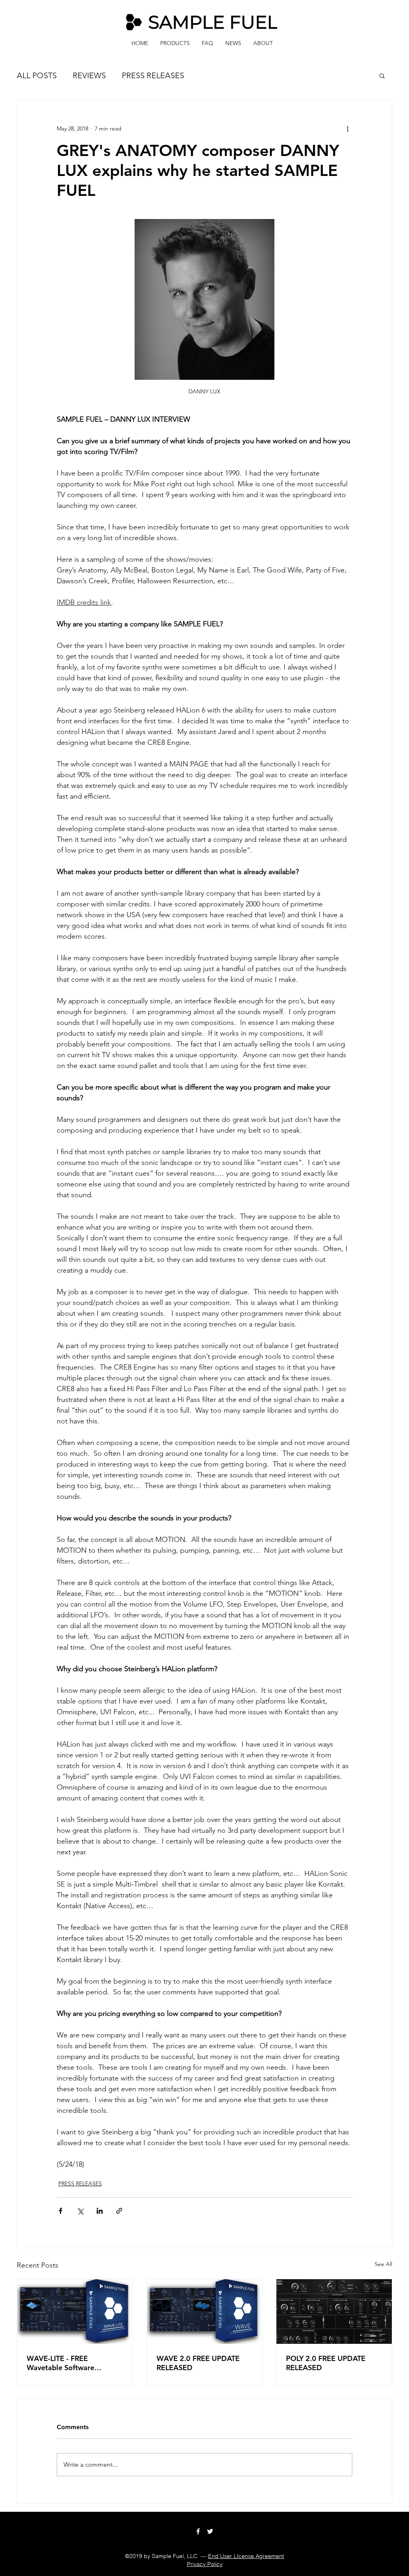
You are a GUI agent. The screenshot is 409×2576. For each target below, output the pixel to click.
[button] (382, 75)
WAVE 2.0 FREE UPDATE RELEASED (198, 2363)
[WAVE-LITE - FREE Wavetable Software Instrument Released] (75, 2311)
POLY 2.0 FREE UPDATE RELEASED (326, 2363)
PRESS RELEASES (153, 75)
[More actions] (347, 128)
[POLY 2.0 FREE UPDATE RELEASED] (334, 2311)
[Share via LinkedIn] (100, 2211)
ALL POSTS (37, 75)
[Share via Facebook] (61, 2211)
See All (383, 2264)
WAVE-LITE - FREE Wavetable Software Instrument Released (61, 2363)
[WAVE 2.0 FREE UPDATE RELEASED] (205, 2311)
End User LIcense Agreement (246, 2556)
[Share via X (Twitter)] (80, 2211)
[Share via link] (119, 2211)
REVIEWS (89, 75)
